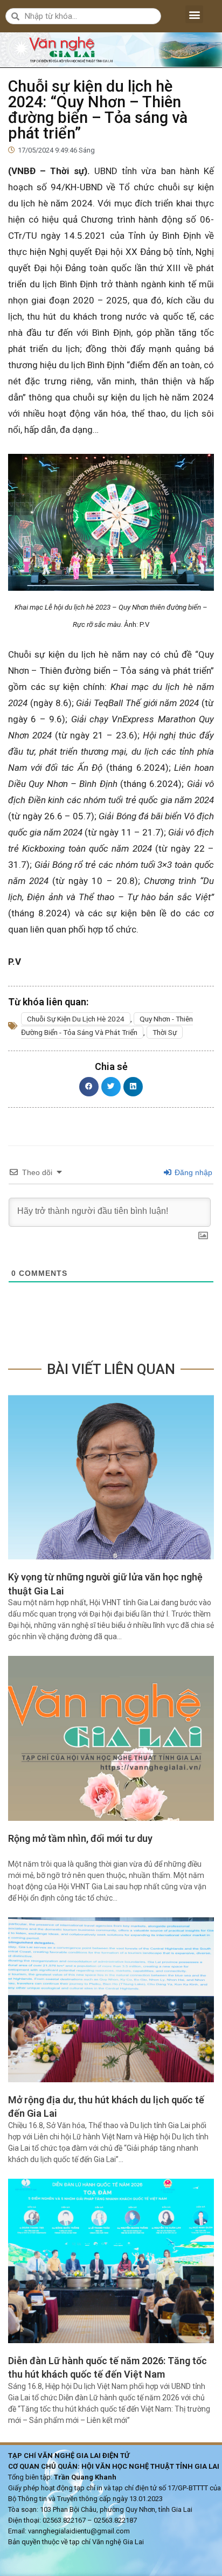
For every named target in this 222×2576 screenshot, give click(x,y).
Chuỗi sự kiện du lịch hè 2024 (76, 1019)
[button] (194, 14)
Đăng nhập (192, 1172)
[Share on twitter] (111, 1087)
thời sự (165, 1032)
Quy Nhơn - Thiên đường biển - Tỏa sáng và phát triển (107, 1025)
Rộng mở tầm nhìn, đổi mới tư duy (80, 1838)
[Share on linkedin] (133, 1087)
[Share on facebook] (89, 1087)
